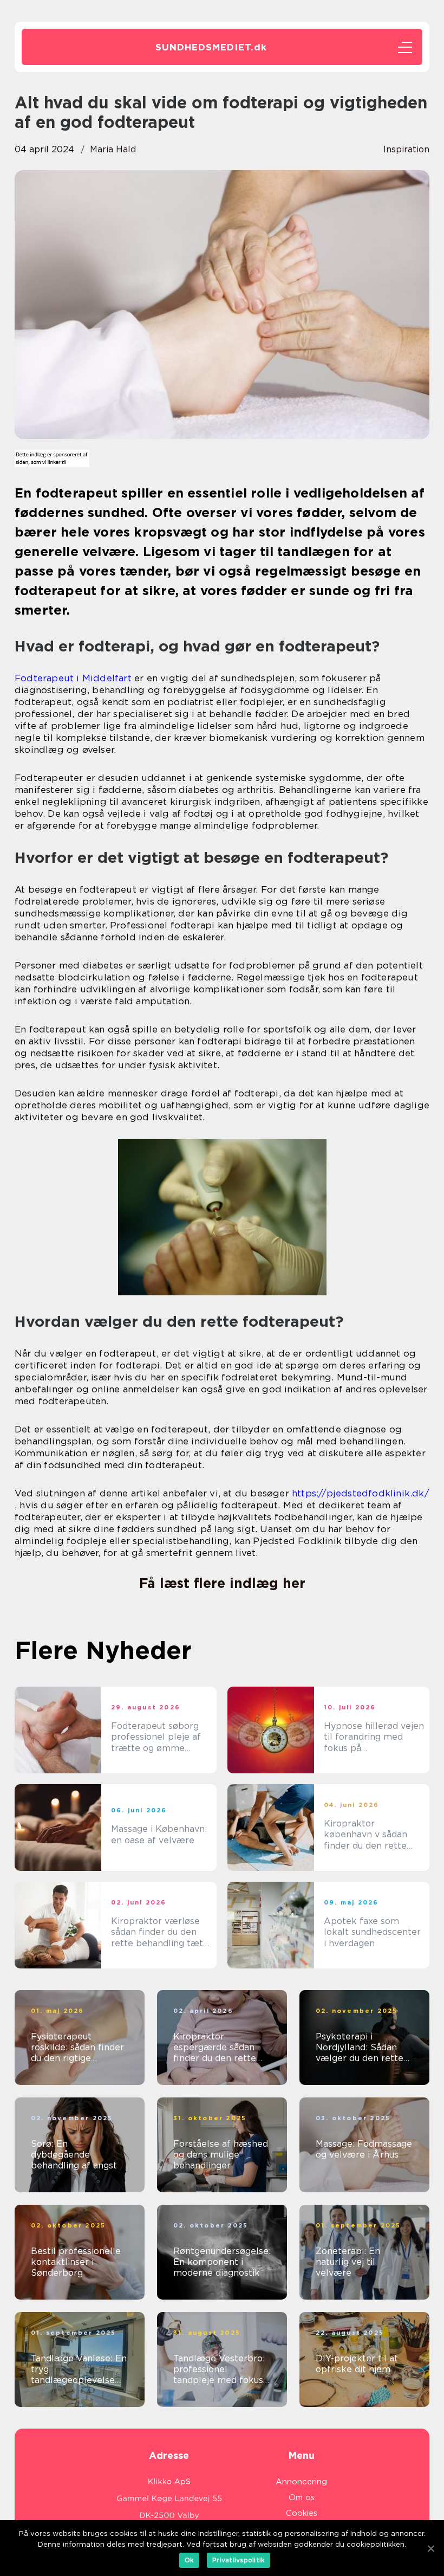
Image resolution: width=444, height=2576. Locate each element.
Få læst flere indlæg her (222, 1583)
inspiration (406, 149)
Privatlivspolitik (239, 2560)
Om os (302, 2497)
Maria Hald (113, 149)
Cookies (302, 2513)
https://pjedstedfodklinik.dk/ (361, 1493)
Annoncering (301, 2482)
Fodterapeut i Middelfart (73, 678)
